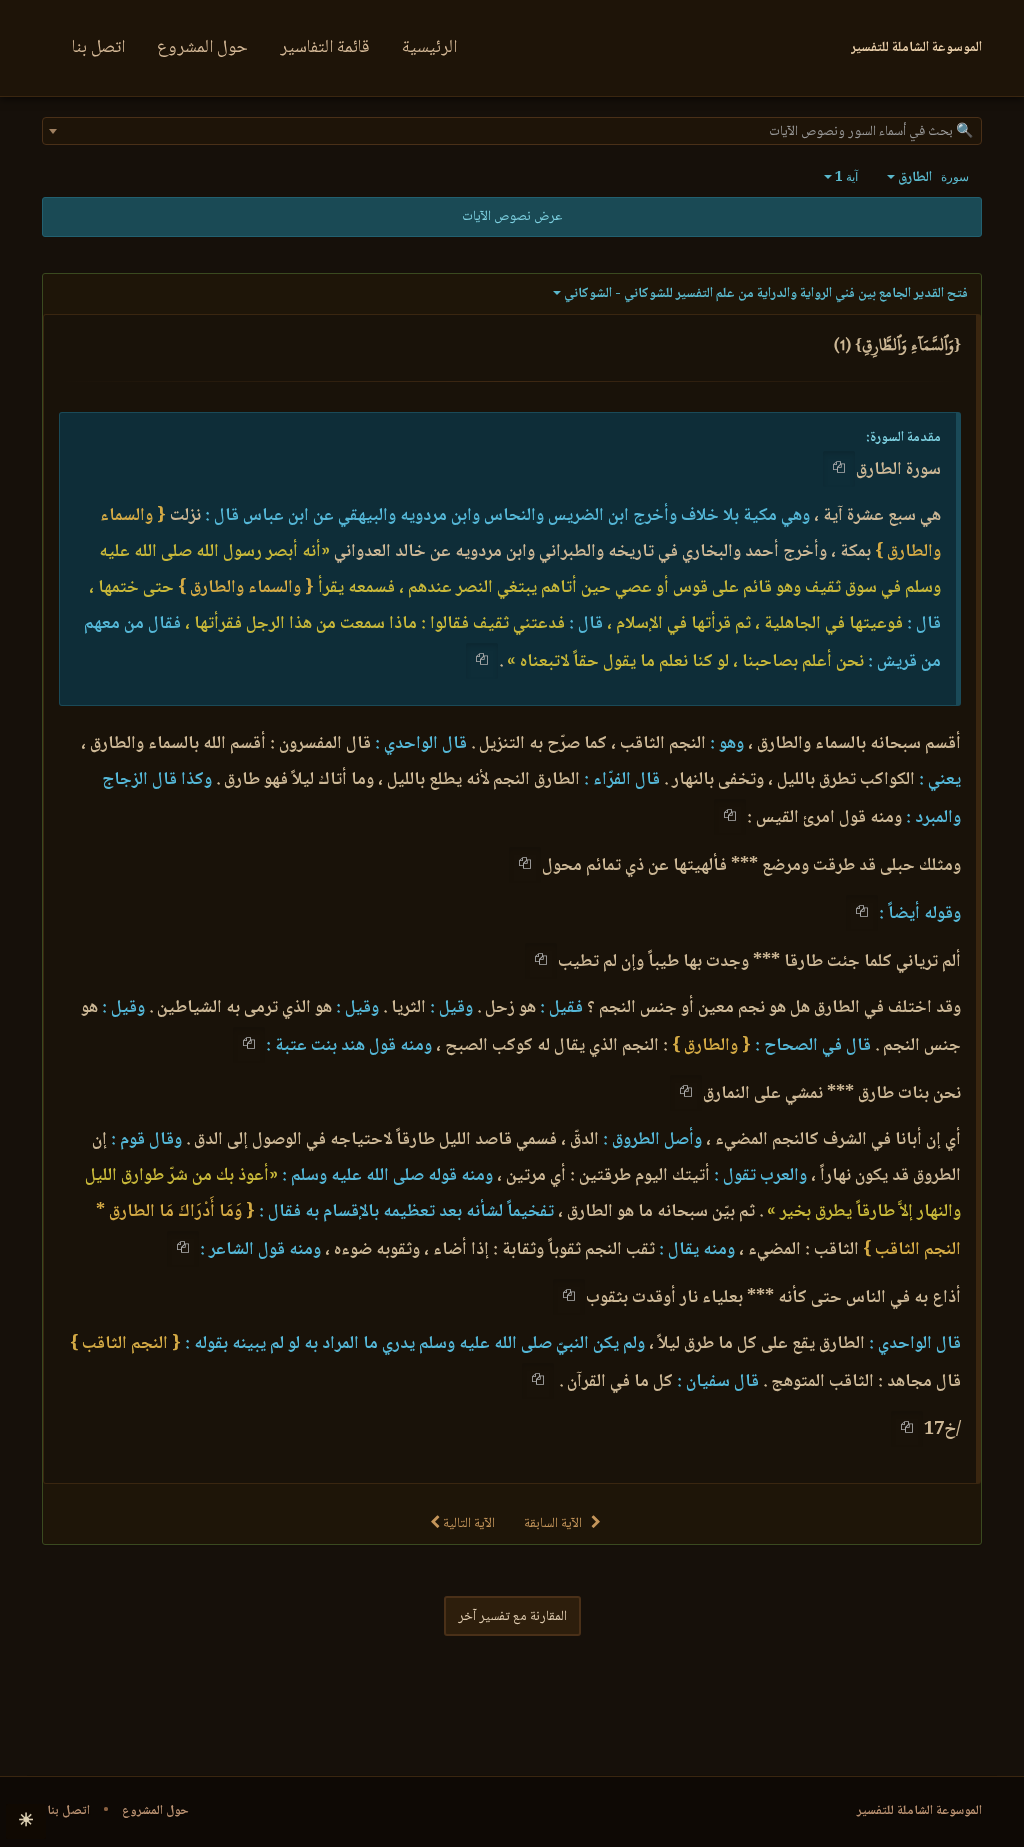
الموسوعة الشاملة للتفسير (919, 1811)
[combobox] (512, 131)
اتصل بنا (98, 48)
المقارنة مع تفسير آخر (512, 1617)
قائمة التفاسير (325, 48)
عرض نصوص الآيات (512, 217)
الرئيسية (429, 48)
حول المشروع (202, 48)
